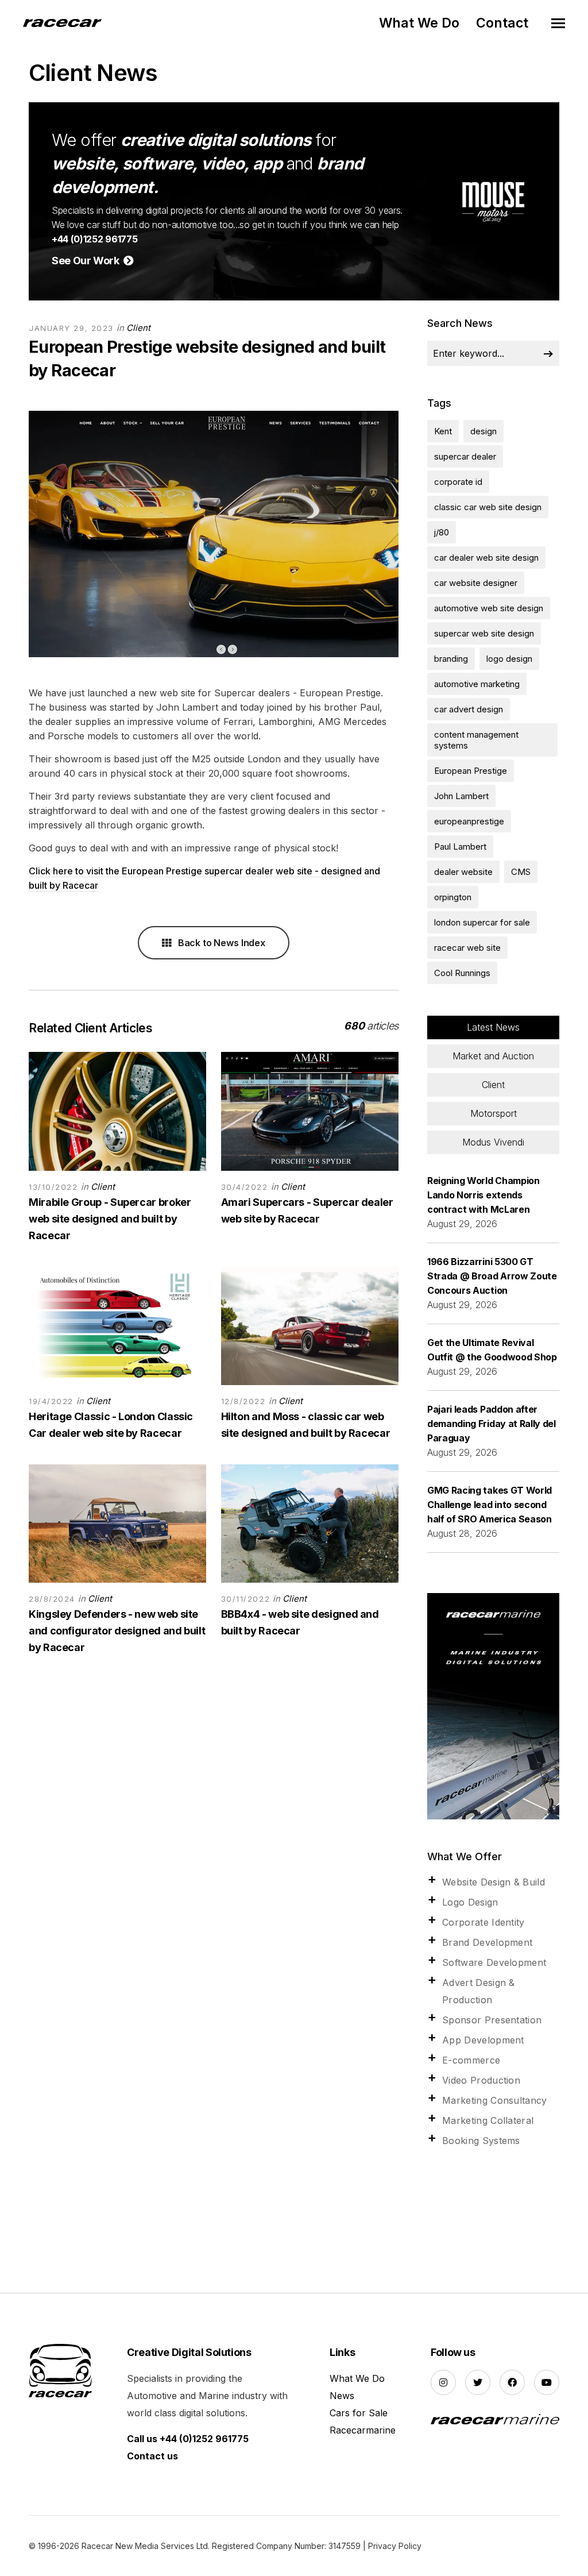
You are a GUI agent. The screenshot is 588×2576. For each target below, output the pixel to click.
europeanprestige (469, 821)
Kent (443, 431)
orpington (453, 897)
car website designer (476, 583)
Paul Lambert (460, 847)
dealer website (463, 872)
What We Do (419, 23)
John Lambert (461, 796)
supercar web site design (484, 633)
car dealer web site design (486, 558)
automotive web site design (489, 608)
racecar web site (467, 948)
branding (451, 659)
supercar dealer (465, 456)
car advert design (469, 709)
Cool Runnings (462, 973)
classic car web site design (488, 507)
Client (138, 328)
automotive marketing (477, 684)
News (342, 2396)
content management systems (476, 740)
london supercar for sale (482, 922)
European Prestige (471, 771)
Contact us (152, 2456)
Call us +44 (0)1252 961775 (188, 2439)
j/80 (442, 532)
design (483, 431)
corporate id (458, 482)
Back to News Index (220, 943)
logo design (509, 659)
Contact (502, 23)
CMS (521, 872)
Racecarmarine (363, 2430)
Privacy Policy (395, 2546)
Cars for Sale (359, 2413)
